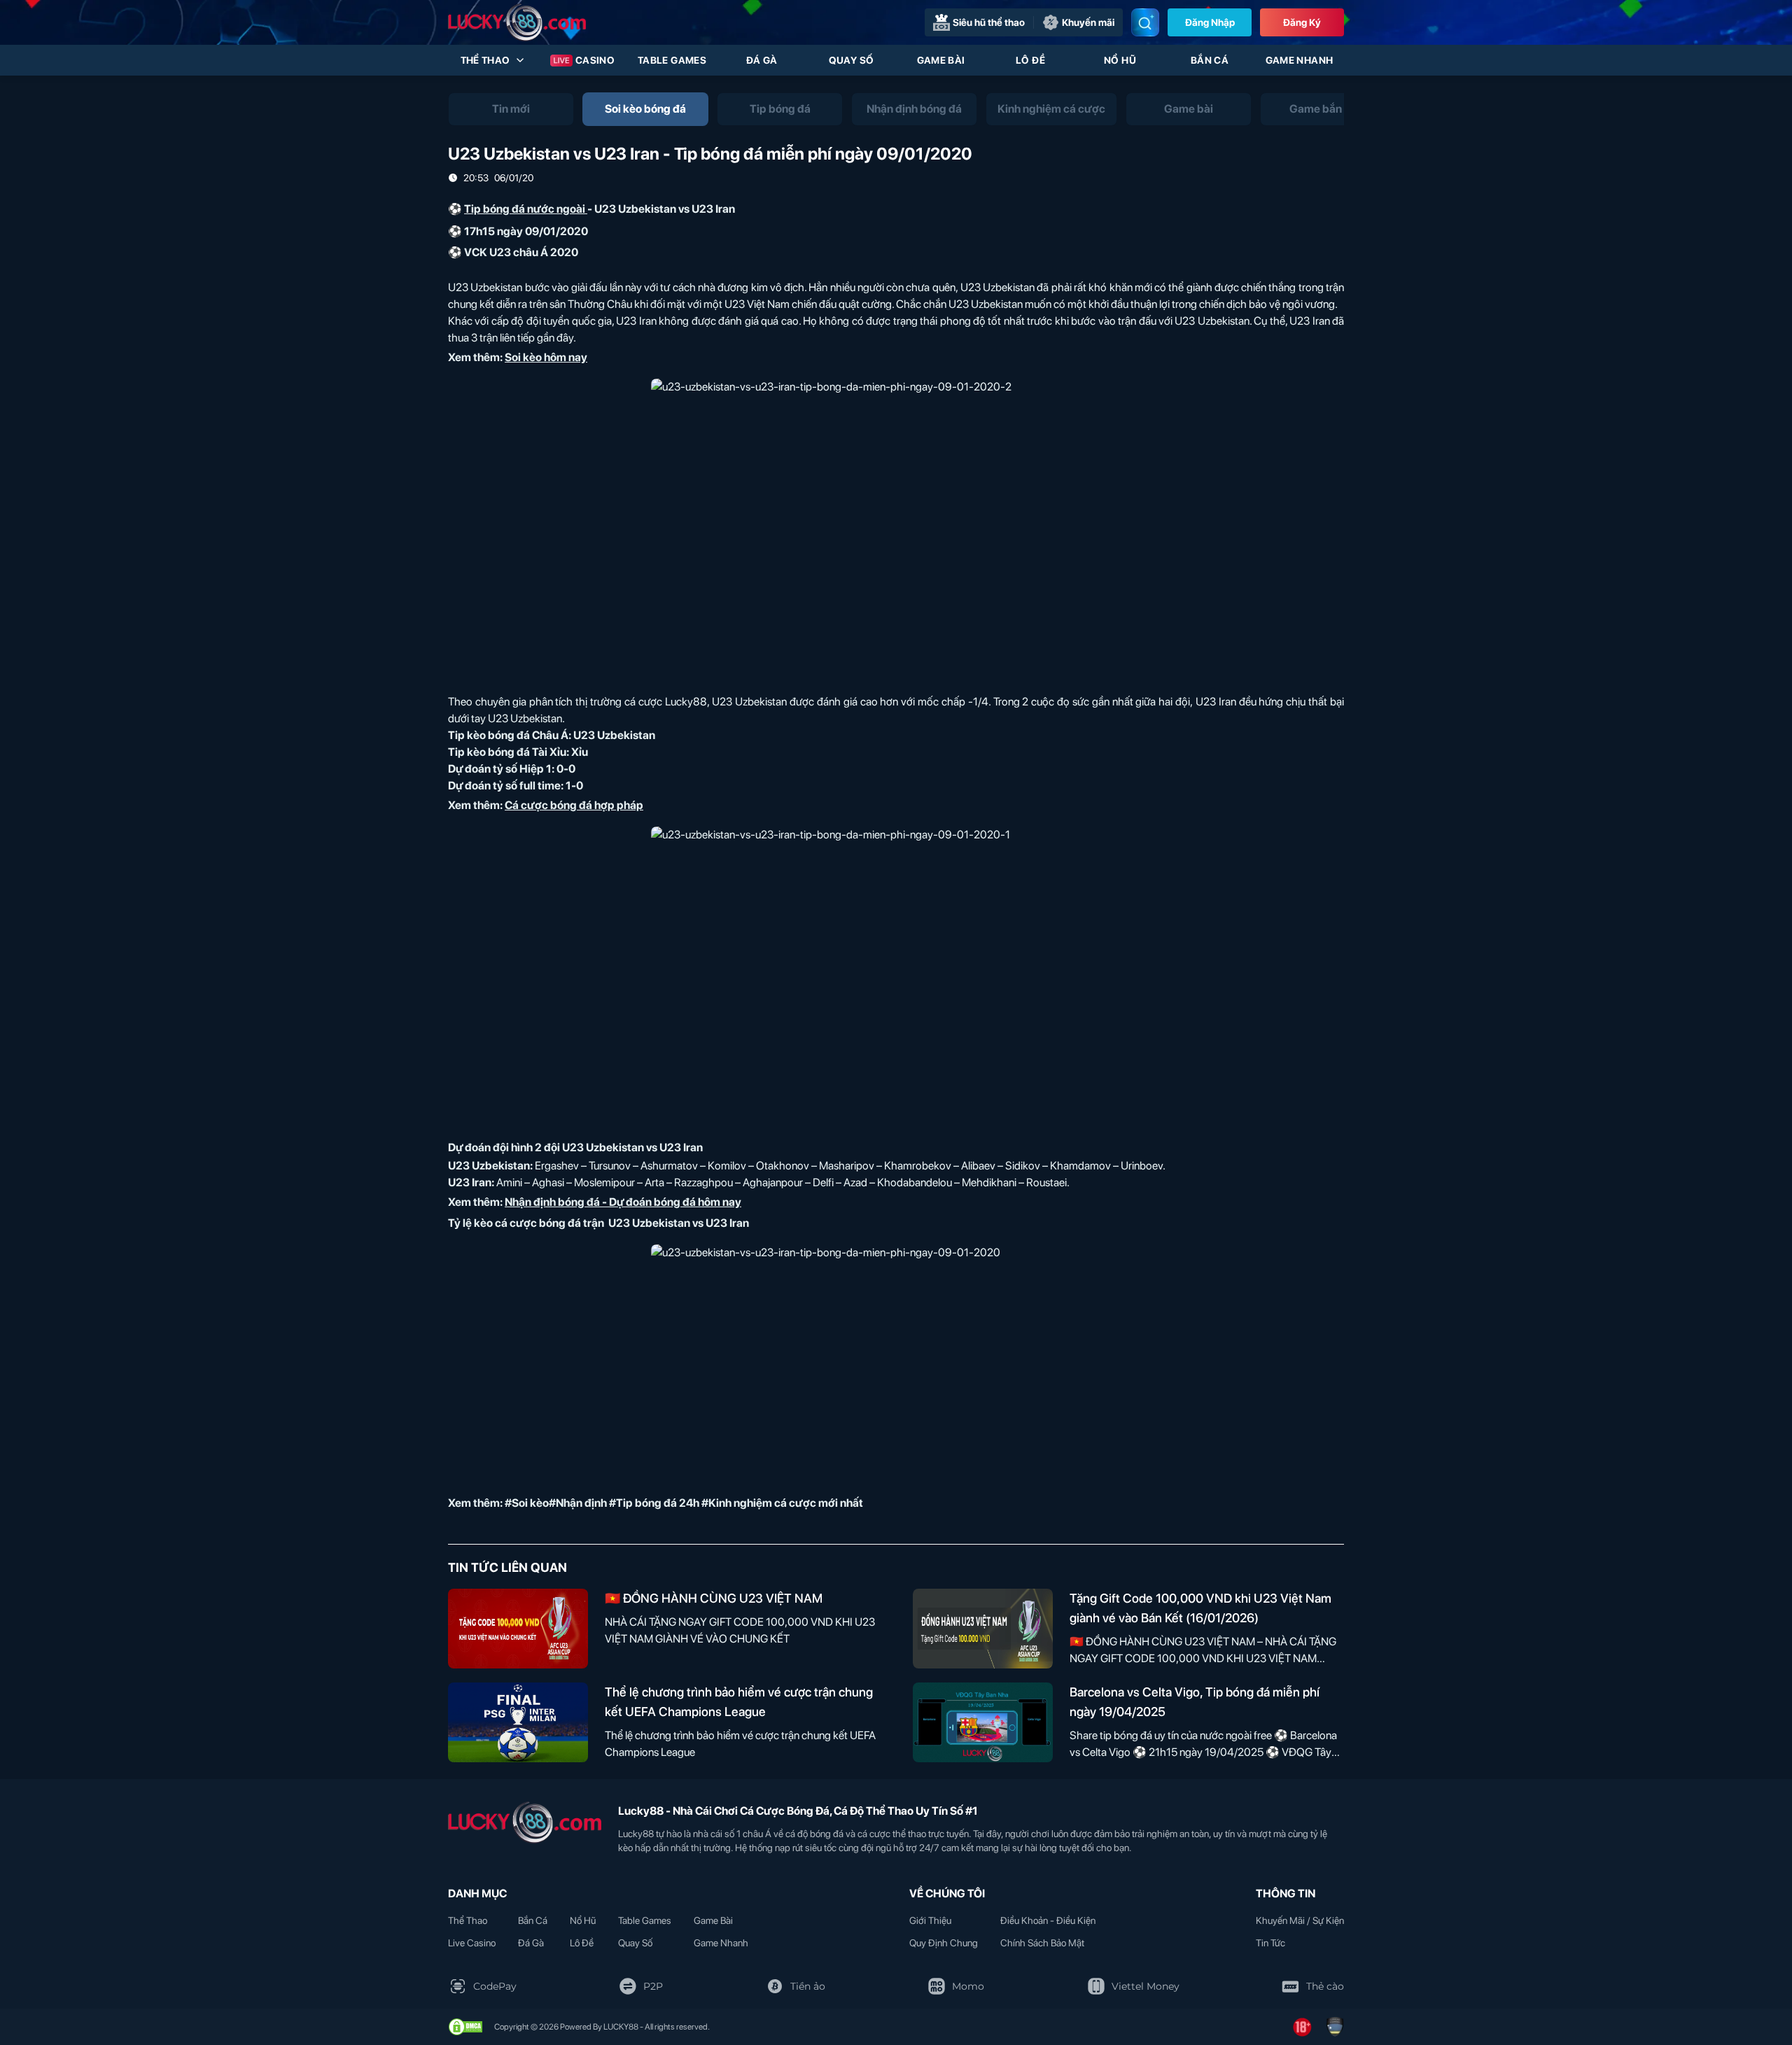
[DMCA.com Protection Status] (465, 2027)
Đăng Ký (1302, 22)
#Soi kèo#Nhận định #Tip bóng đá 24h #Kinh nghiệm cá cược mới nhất (684, 1503)
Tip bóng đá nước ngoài (525, 209)
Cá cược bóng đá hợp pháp (574, 805)
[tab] (511, 109)
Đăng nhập (1210, 22)
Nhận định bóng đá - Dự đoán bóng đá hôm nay (623, 1202)
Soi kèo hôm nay (546, 357)
